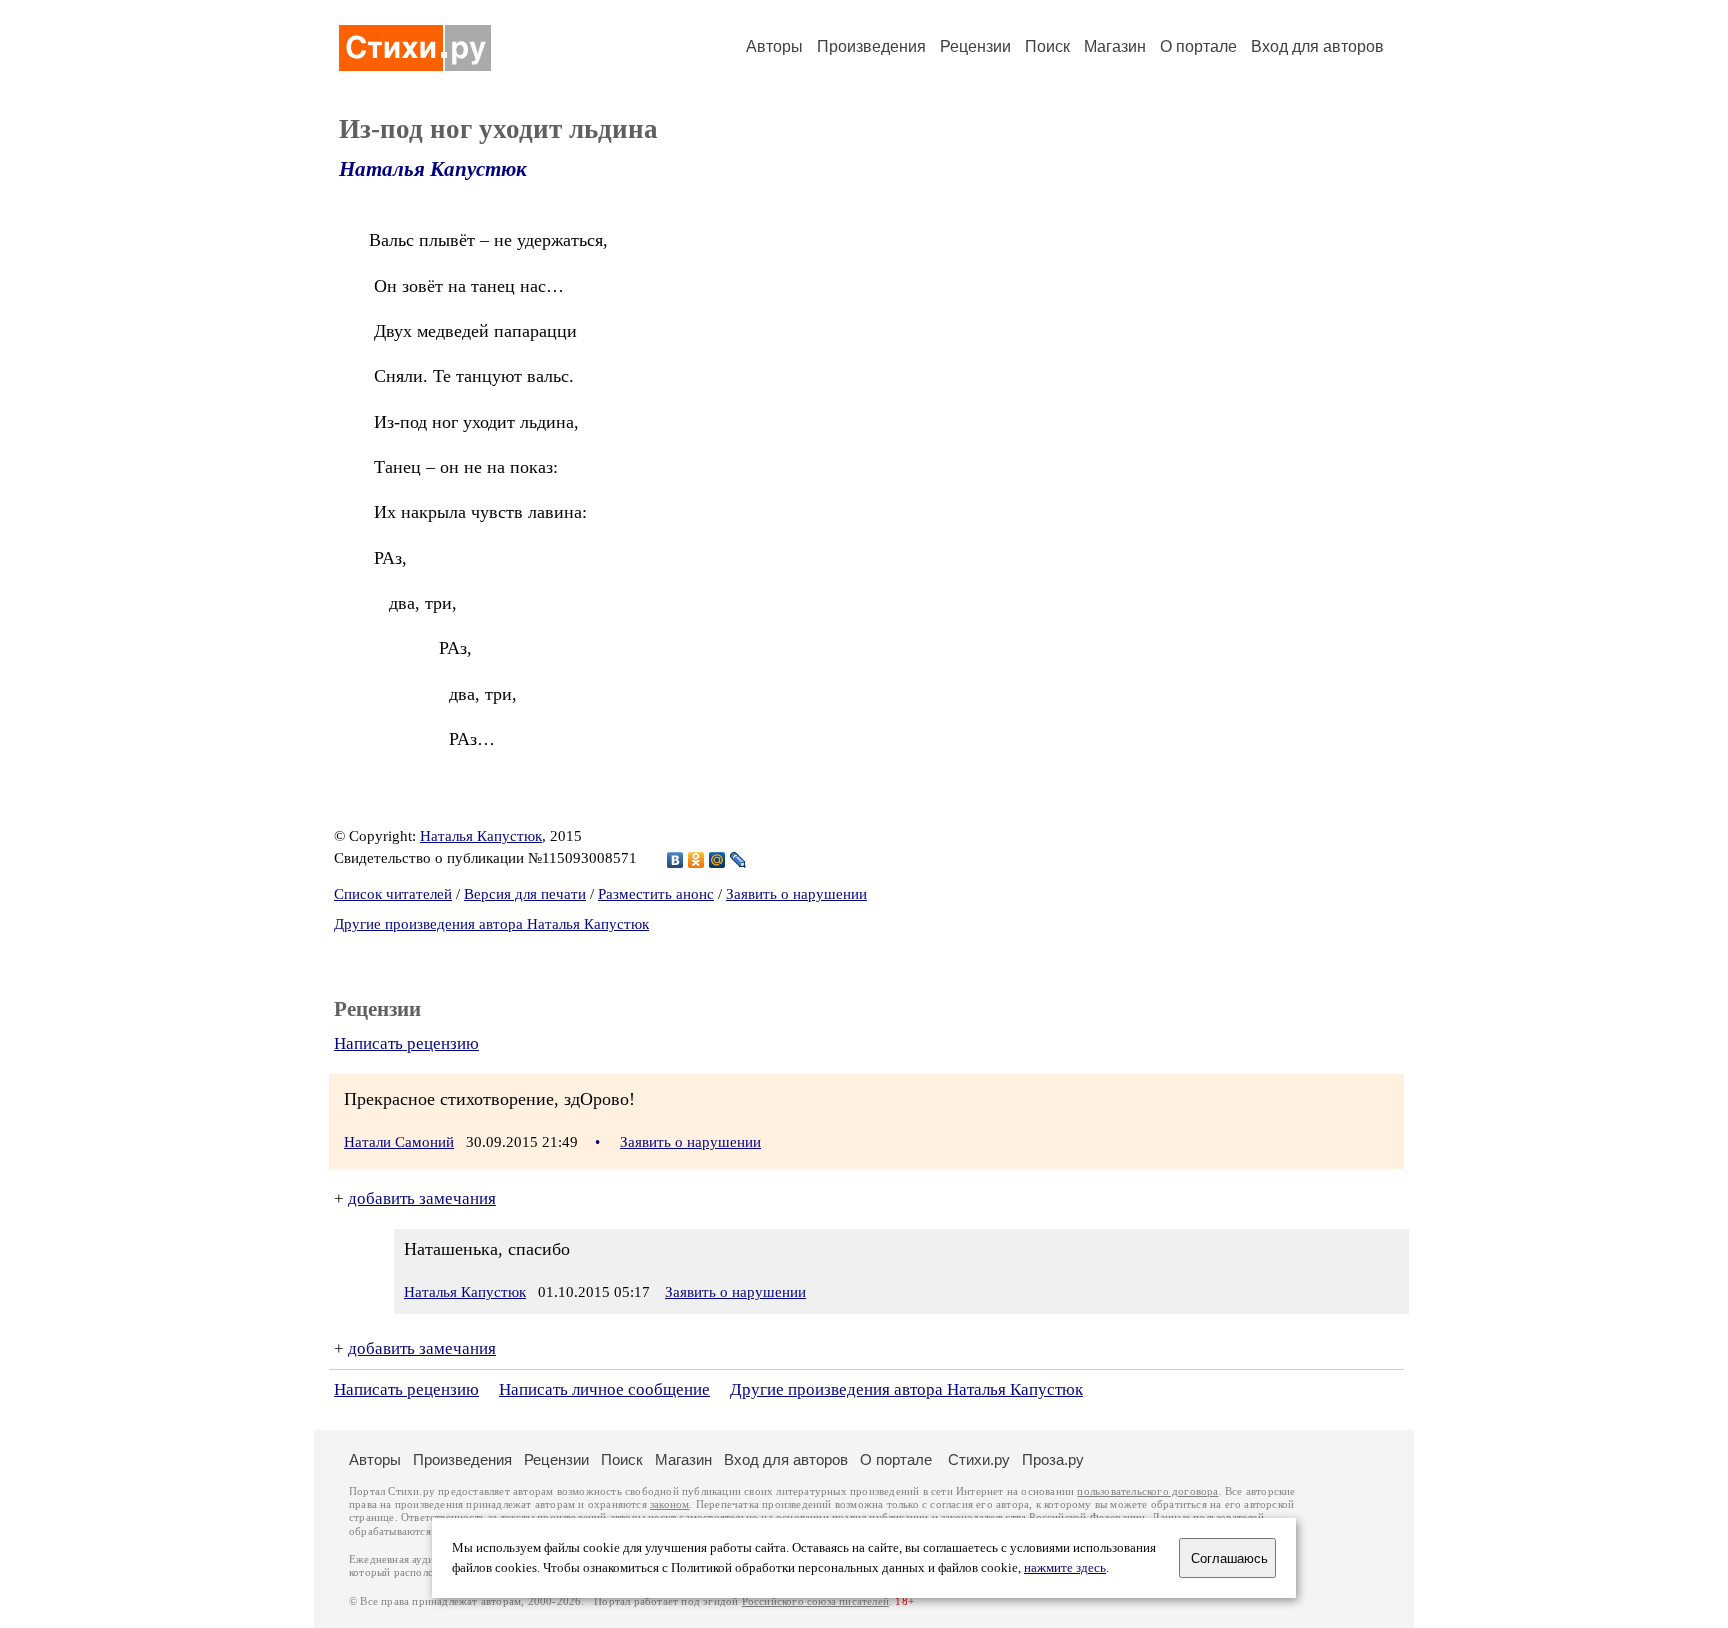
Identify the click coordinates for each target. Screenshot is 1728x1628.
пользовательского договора (1147, 1491)
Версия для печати (525, 894)
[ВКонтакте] (675, 860)
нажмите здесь (1065, 1568)
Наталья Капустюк (433, 169)
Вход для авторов (1317, 46)
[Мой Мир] (717, 860)
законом (669, 1504)
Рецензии (975, 46)
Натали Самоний (399, 1142)
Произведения (871, 46)
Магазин (1115, 46)
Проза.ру (1053, 1459)
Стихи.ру (979, 1459)
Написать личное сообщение (604, 1389)
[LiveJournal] (738, 860)
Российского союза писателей (815, 1601)
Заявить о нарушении (796, 894)
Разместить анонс (656, 894)
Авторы (774, 46)
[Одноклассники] (696, 860)
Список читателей (393, 894)
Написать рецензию (406, 1043)
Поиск (1047, 46)
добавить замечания (422, 1198)
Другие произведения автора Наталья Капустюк (491, 924)
